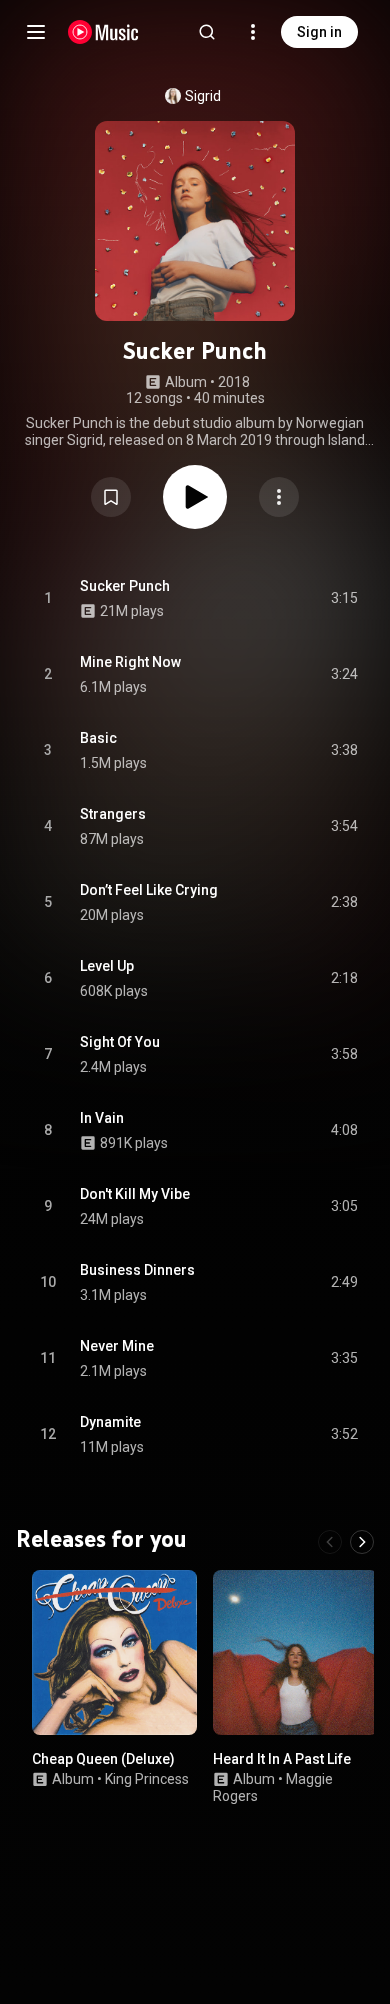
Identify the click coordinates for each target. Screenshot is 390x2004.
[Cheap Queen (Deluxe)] (114, 1652)
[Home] (103, 32)
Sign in (319, 32)
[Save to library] (111, 497)
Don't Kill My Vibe (135, 1194)
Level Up (107, 966)
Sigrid (203, 96)
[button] (111, 497)
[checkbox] (344, 599)
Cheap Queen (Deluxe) (103, 1759)
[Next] (362, 1542)
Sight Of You (120, 1042)
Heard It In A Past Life (282, 1759)
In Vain (102, 1118)
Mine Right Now (130, 662)
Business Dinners (137, 1270)
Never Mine (117, 1346)
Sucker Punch (125, 586)
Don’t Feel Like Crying (149, 890)
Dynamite (110, 1422)
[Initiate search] (207, 32)
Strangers (113, 814)
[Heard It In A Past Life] (295, 1652)
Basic (98, 738)
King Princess (147, 1778)
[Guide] (36, 32)
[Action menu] (279, 497)
